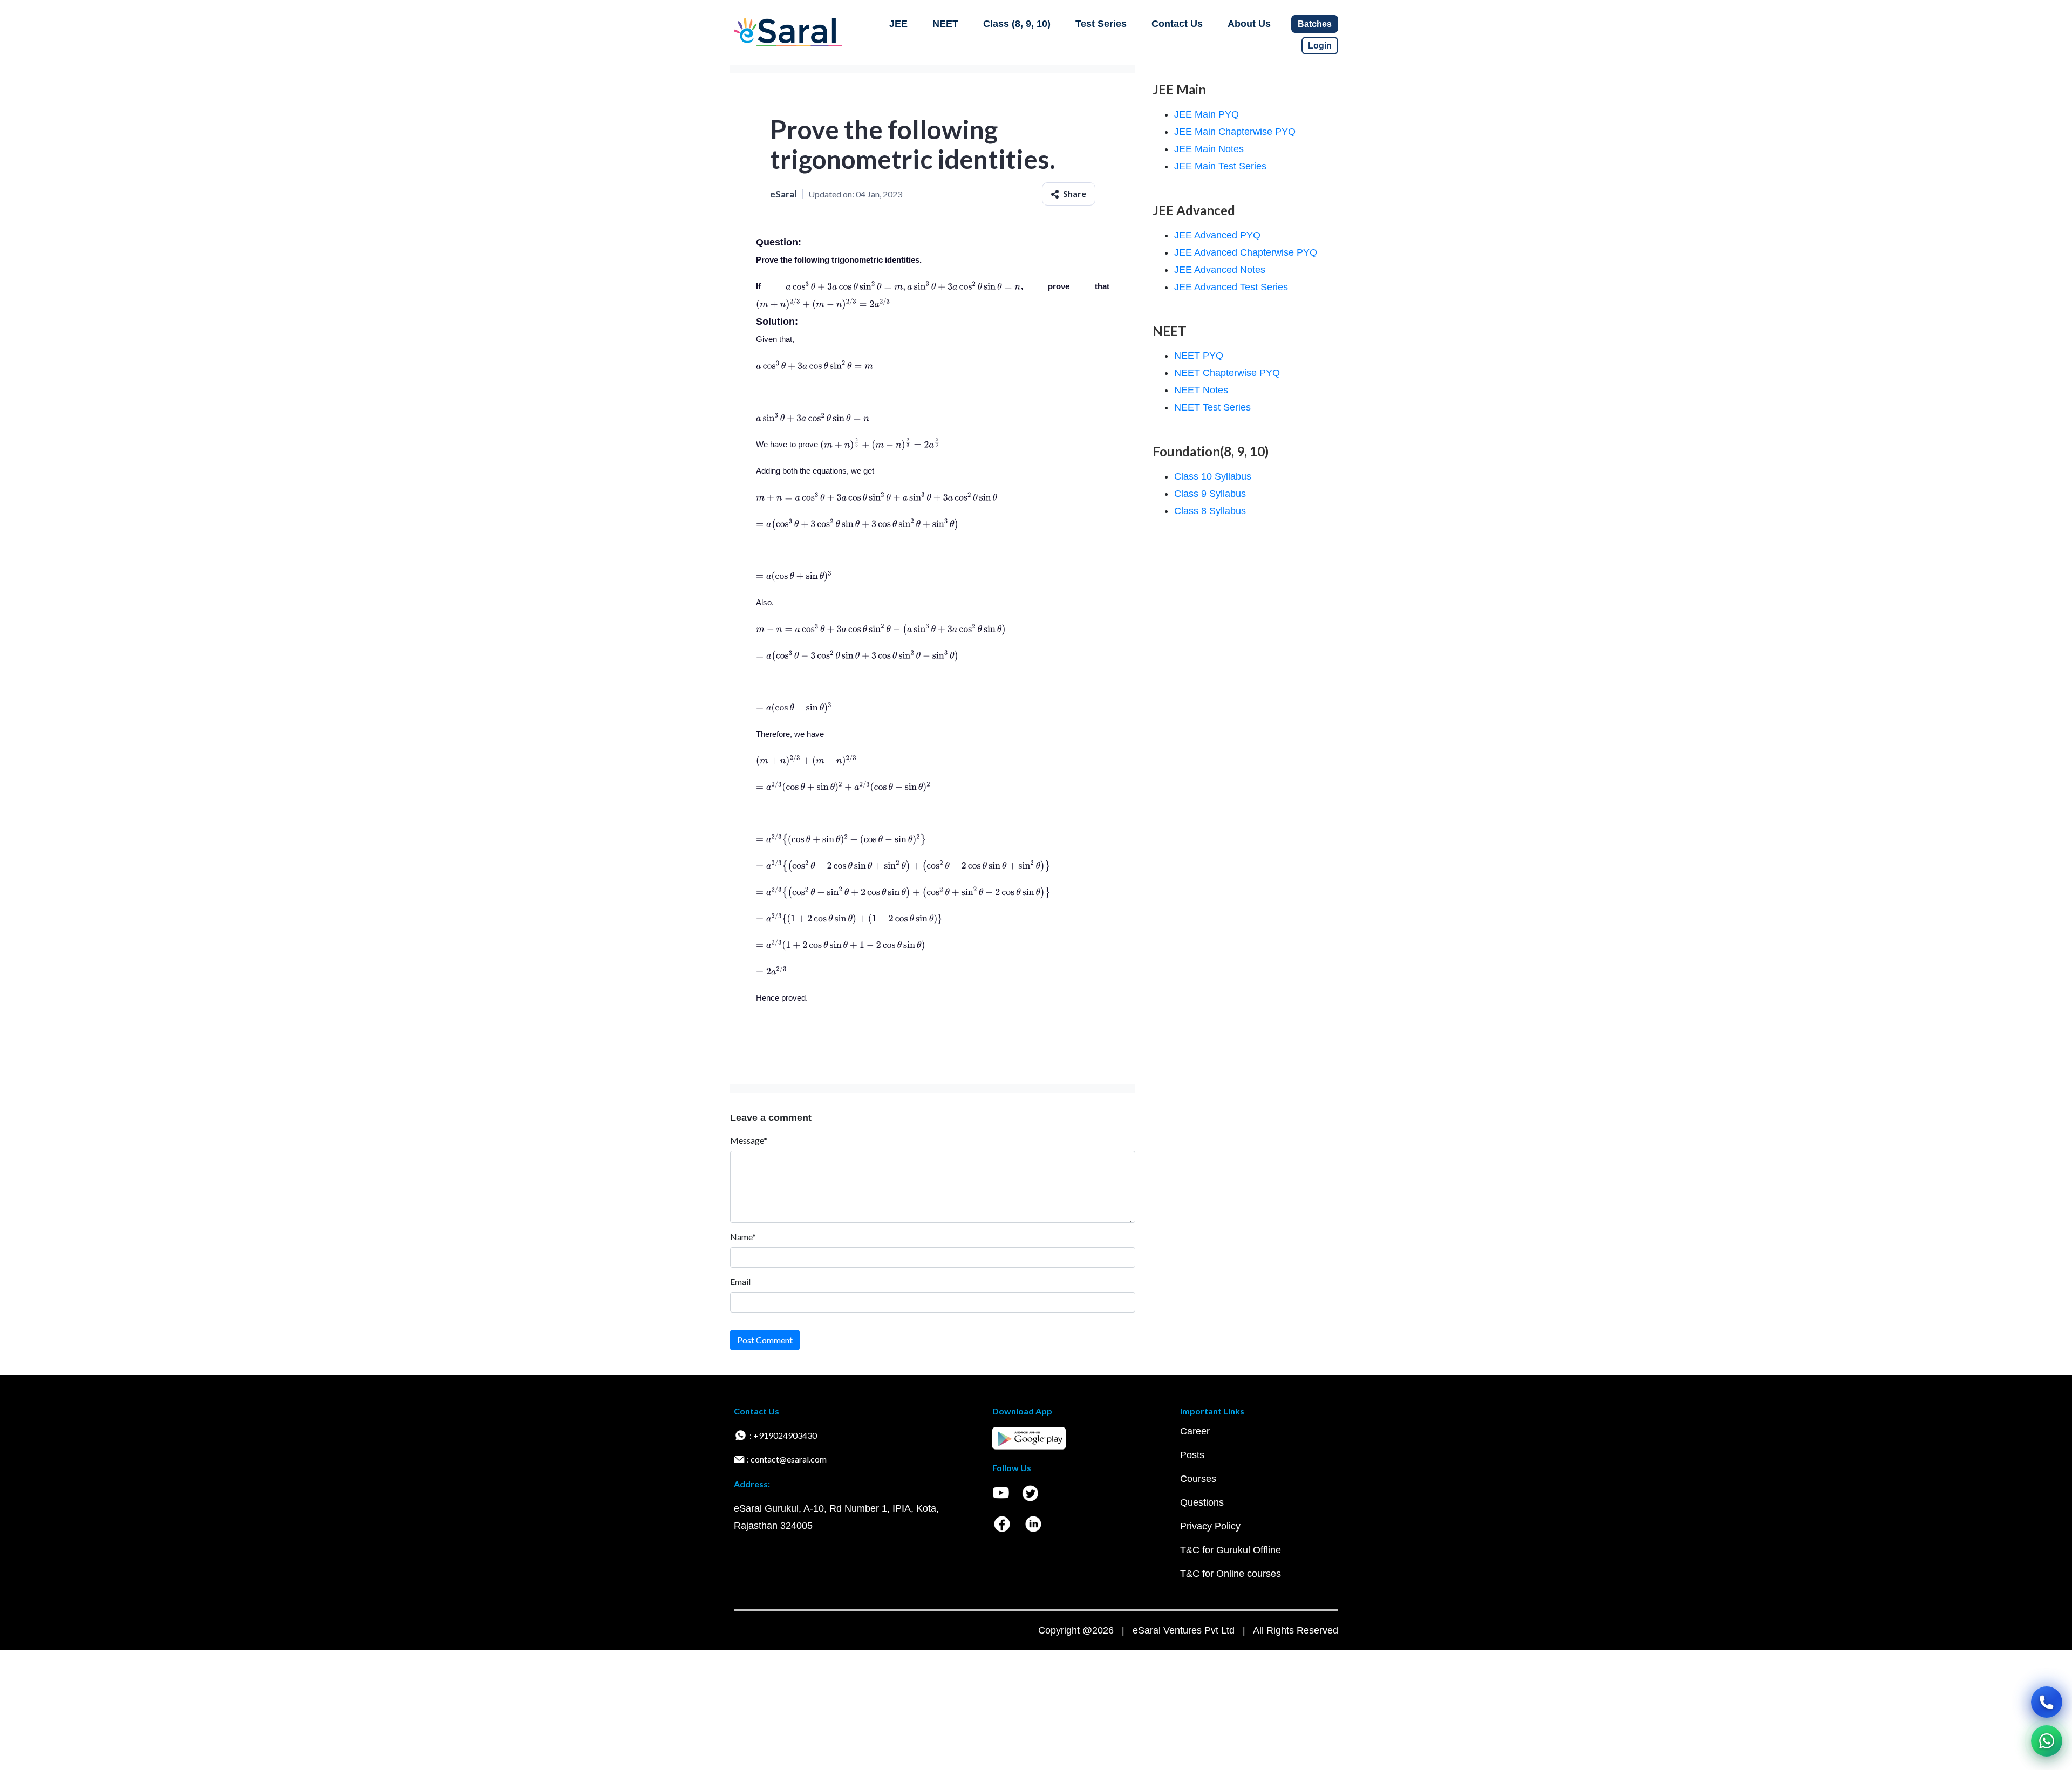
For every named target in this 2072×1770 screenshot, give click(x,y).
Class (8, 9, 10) (1017, 24)
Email (740, 1282)
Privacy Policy (1210, 1526)
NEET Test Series (1212, 407)
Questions (1202, 1502)
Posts (1192, 1455)
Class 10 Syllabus (1213, 476)
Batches (1315, 24)
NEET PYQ (1199, 356)
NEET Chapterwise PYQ (1227, 373)
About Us (1249, 24)
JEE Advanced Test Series (1231, 287)
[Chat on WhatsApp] (2047, 1741)
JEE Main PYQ (1207, 114)
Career (1195, 1431)
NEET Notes (1201, 390)
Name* (743, 1237)
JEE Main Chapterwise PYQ (1235, 132)
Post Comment (765, 1340)
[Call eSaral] (2047, 1702)
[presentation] (903, 286)
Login (1320, 46)
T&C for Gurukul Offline (1231, 1550)
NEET (945, 24)
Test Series (1101, 24)
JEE (898, 24)
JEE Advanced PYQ (1217, 235)
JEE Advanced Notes (1220, 270)
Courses (1198, 1479)
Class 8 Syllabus (1210, 511)
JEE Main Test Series (1220, 166)
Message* (749, 1140)
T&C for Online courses (1231, 1574)
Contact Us (1177, 24)
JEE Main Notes (1209, 149)
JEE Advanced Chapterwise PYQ (1246, 252)
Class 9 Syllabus (1210, 494)
